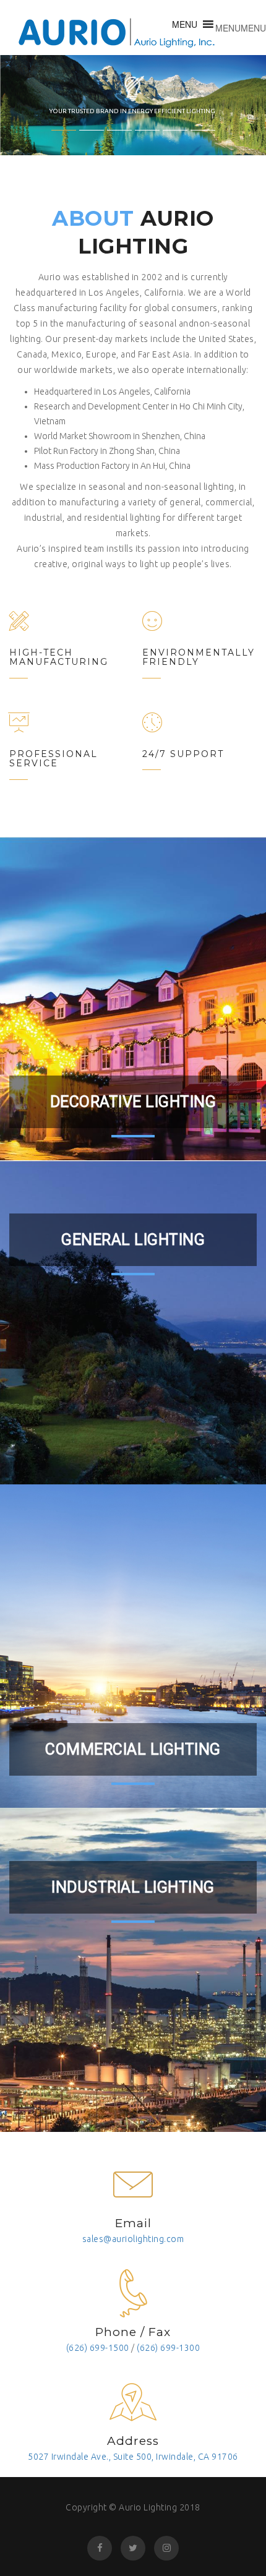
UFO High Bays (70, 2065)
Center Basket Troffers (70, 1537)
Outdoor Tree (70, 889)
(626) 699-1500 (98, 2348)
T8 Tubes (133, 1369)
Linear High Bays (197, 1972)
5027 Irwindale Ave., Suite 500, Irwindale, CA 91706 (133, 2457)
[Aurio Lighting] (118, 28)
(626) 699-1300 (168, 2348)
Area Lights (70, 1972)
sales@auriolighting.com (133, 2239)
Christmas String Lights (196, 889)
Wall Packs (196, 2065)
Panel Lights (196, 1537)
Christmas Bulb (70, 981)
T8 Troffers (70, 1629)
